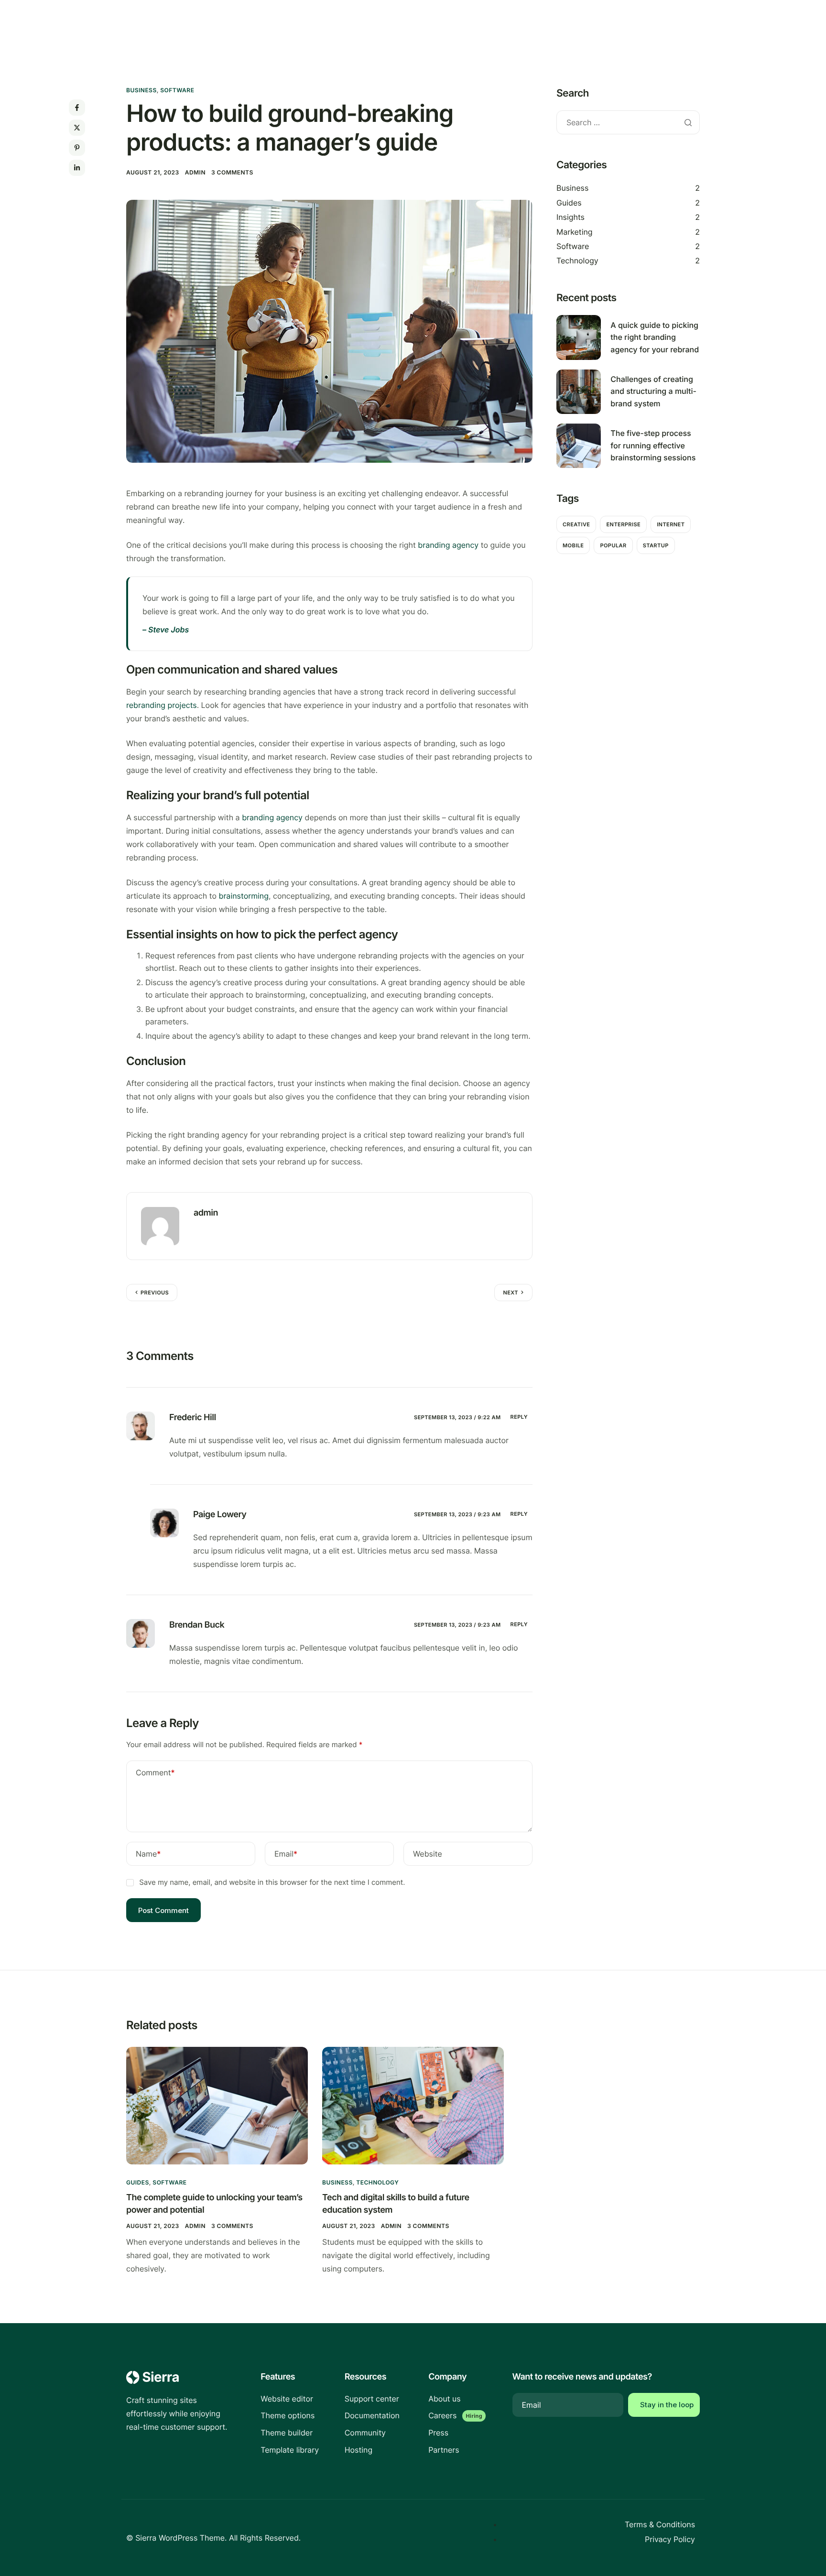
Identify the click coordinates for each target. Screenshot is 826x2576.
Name (148, 1854)
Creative (576, 524)
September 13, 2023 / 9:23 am (457, 1514)
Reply (519, 1417)
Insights (571, 217)
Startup (656, 545)
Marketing (575, 232)
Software (177, 90)
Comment (155, 1772)
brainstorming (243, 896)
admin (195, 172)
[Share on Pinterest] (77, 148)
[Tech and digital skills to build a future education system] (413, 2105)
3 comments (232, 172)
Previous (155, 1293)
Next (511, 1293)
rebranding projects (162, 705)
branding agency (448, 545)
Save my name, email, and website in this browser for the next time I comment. (272, 1882)
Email (286, 1854)
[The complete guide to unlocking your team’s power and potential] (217, 2105)
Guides (569, 203)
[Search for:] (628, 123)
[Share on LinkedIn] (77, 168)
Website (428, 1854)
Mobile (573, 545)
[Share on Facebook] (77, 108)
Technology (577, 261)
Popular (613, 545)
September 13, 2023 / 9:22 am (457, 1417)
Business (141, 90)
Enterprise (623, 524)
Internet (671, 524)
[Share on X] (77, 128)
